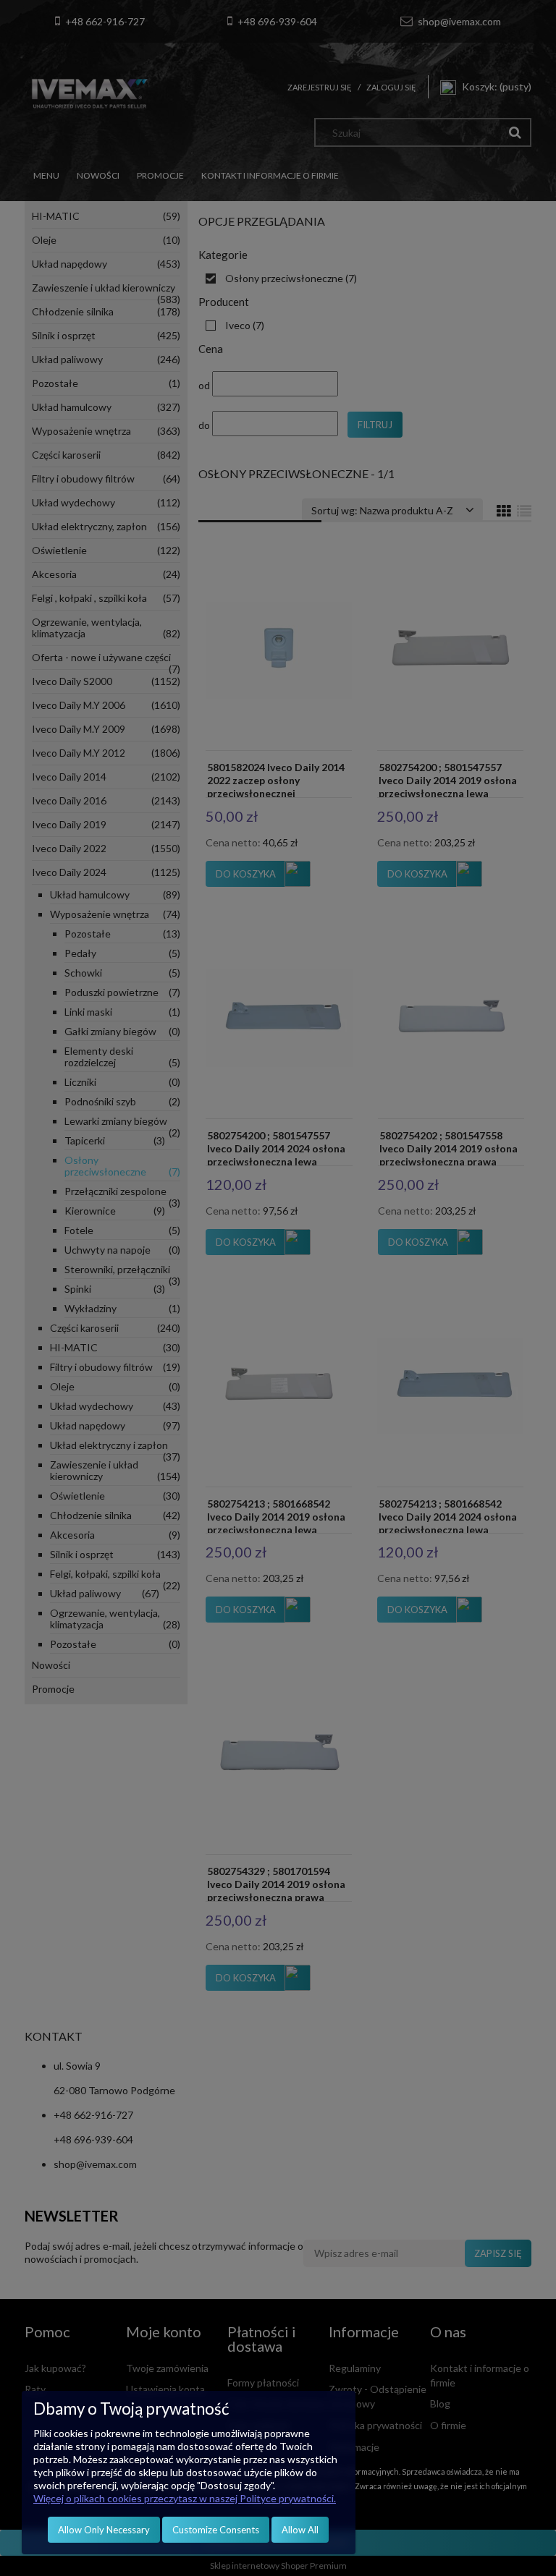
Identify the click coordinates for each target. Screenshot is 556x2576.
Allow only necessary (104, 2530)
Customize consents (216, 2530)
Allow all (300, 2530)
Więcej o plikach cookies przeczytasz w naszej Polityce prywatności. (185, 2498)
